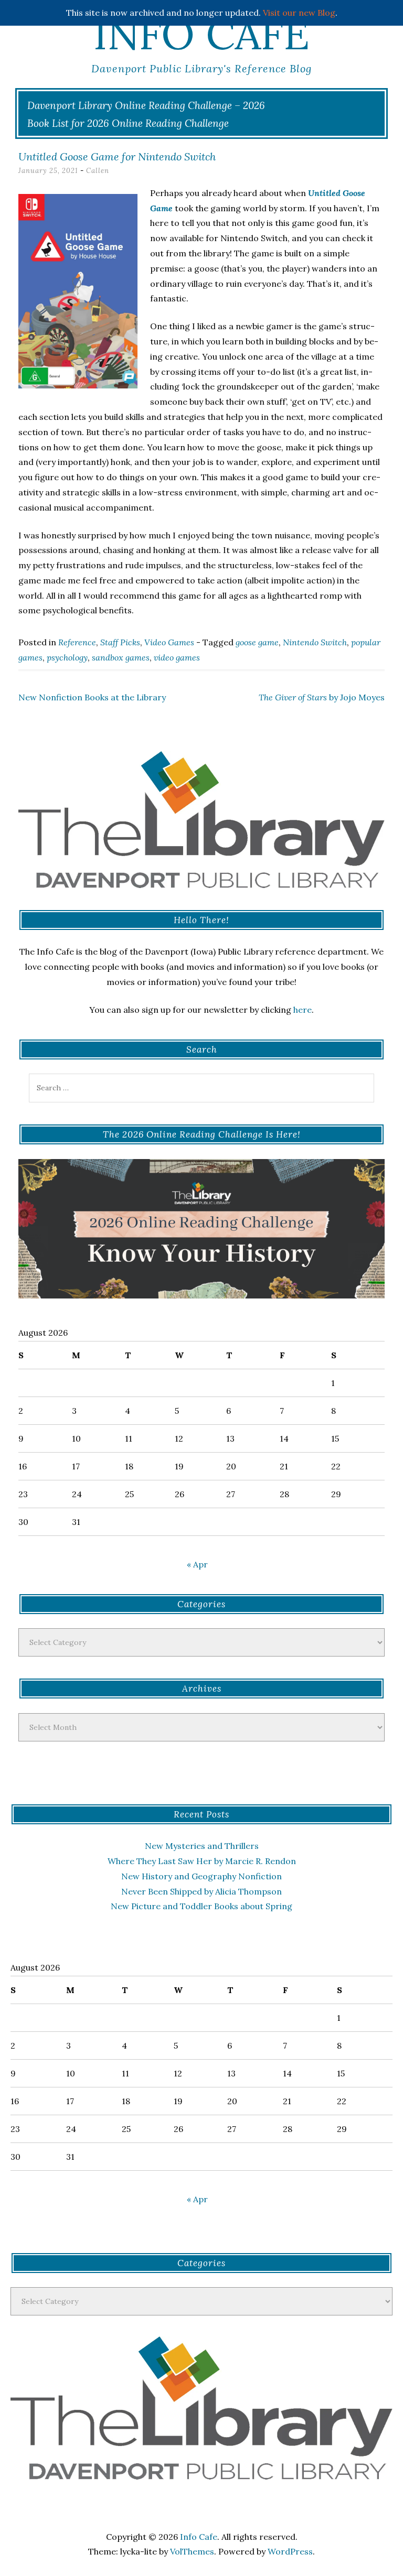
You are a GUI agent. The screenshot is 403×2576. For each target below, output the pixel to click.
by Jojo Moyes (322, 697)
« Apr (197, 1564)
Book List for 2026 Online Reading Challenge (128, 123)
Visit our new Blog (299, 13)
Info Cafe (201, 34)
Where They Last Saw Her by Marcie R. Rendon (202, 1861)
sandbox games (121, 657)
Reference (77, 642)
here (303, 1010)
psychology (67, 657)
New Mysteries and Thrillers (202, 1846)
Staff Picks (120, 642)
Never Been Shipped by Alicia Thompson (201, 1891)
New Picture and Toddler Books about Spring (201, 1906)
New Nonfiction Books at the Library (92, 697)
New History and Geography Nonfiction (201, 1876)
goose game (257, 642)
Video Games (169, 642)
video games (177, 657)
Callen (98, 171)
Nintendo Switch (315, 642)
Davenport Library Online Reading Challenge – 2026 (146, 105)
